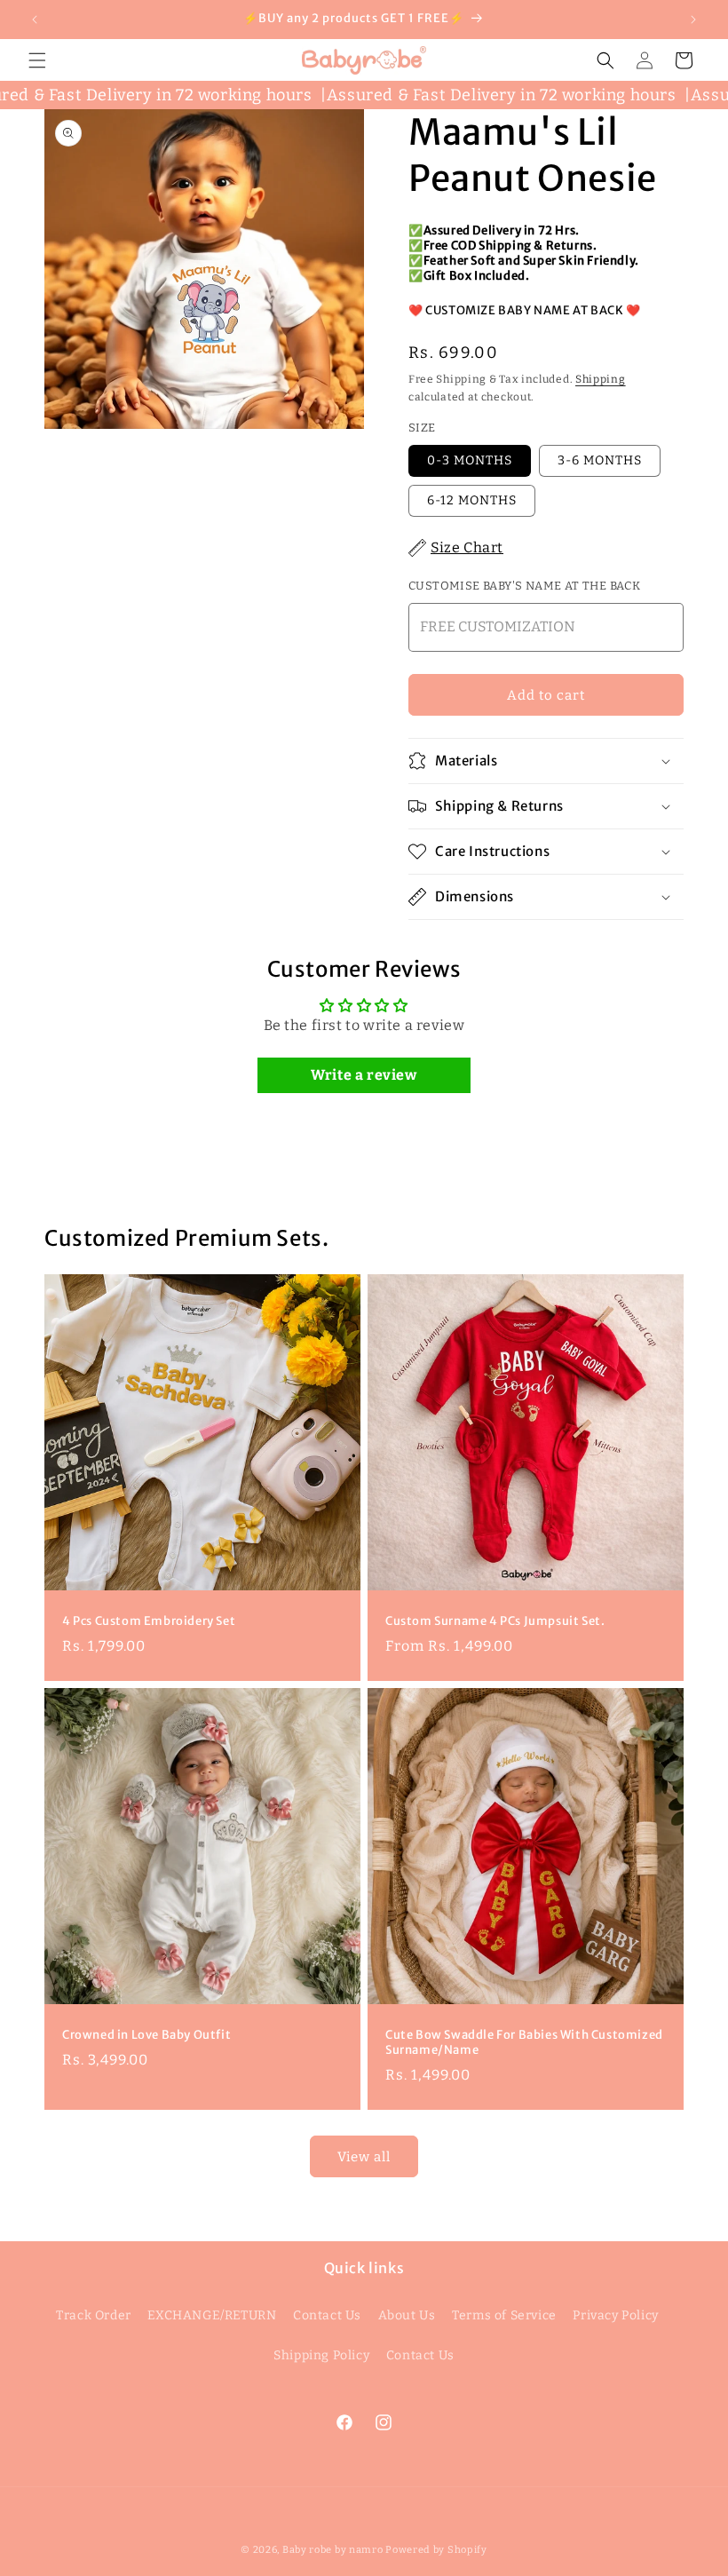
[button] (37, 60)
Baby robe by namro (333, 2550)
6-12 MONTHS (472, 500)
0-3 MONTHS (470, 460)
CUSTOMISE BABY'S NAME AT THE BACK (524, 586)
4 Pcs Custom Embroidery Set (149, 1621)
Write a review (364, 1075)
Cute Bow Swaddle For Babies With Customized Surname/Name (524, 2043)
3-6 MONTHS (600, 460)
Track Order (94, 2315)
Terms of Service (504, 2315)
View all (364, 2157)
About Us (407, 2315)
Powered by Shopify (436, 2550)
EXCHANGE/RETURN (212, 2315)
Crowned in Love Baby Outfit (146, 2035)
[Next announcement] (693, 20)
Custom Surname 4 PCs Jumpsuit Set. (495, 1621)
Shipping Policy (321, 2355)
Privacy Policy (615, 2315)
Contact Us (327, 2315)
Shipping (601, 379)
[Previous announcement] (35, 20)
